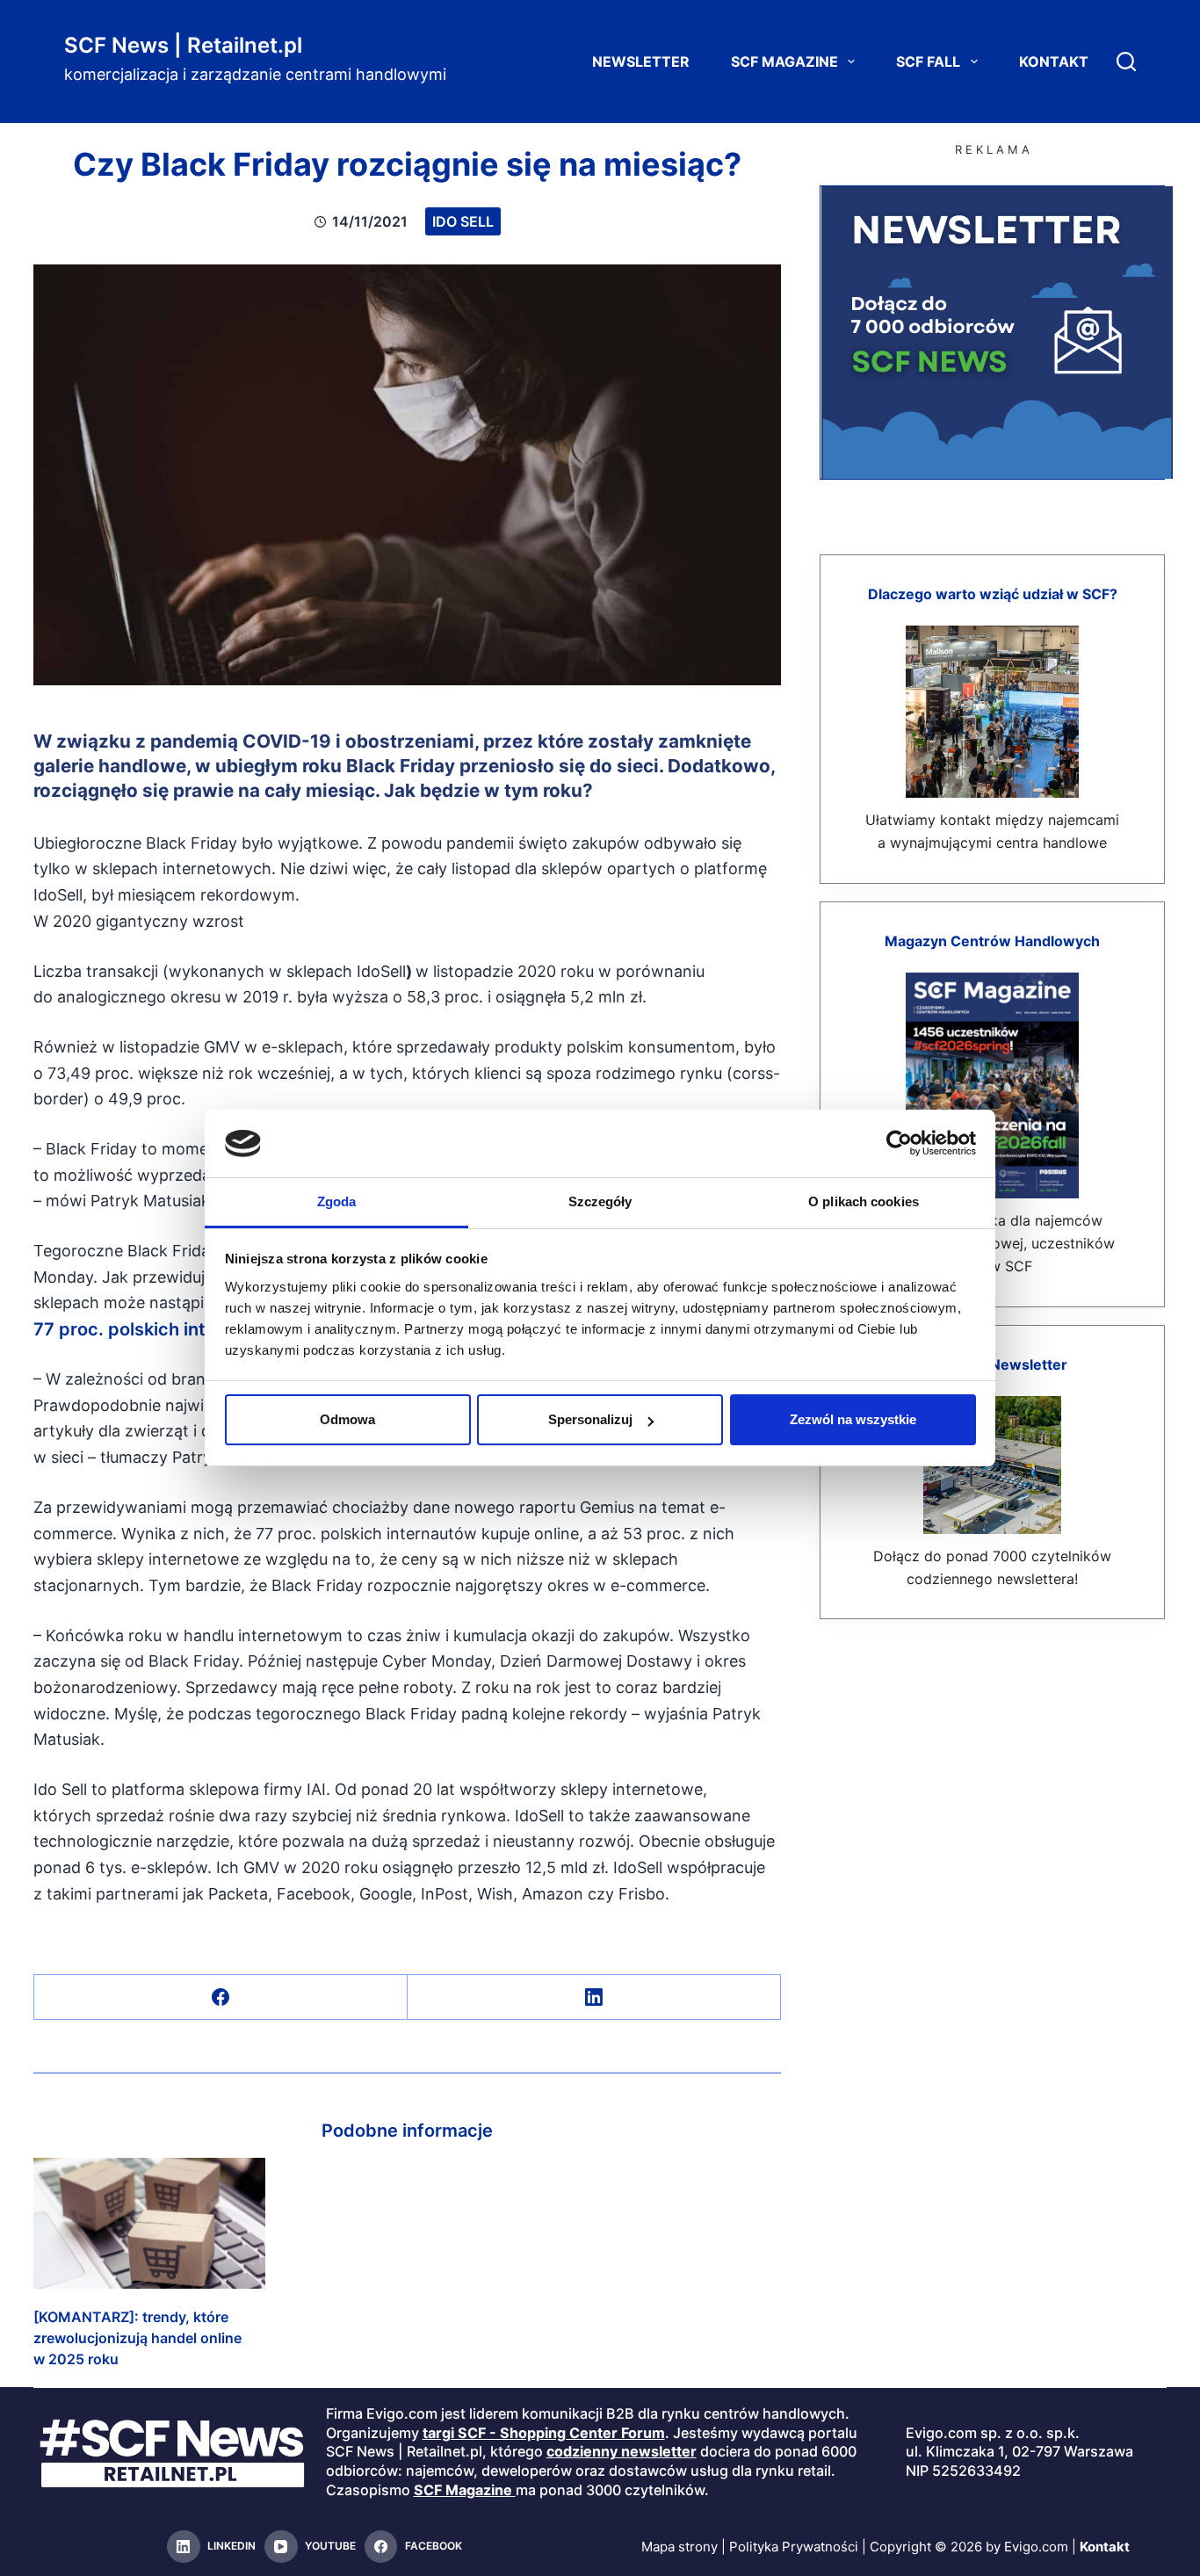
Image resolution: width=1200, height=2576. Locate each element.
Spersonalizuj (590, 1419)
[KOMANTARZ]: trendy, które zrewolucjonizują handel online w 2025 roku (137, 2338)
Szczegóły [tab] (600, 1201)
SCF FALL (928, 62)
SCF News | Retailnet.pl (183, 45)
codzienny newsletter (622, 2451)
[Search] (1126, 62)
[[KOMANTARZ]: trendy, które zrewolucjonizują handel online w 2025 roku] (149, 2223)
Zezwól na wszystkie (853, 1419)
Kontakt (1054, 62)
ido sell (463, 221)
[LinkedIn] (594, 1997)
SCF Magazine (784, 62)
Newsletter (641, 62)
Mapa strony (680, 2547)
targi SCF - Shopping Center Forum (544, 2433)
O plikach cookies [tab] (864, 1201)
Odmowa (347, 1419)
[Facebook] (221, 1997)
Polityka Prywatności (794, 2547)
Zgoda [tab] (337, 1201)
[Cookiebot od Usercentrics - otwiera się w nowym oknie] (899, 1143)
